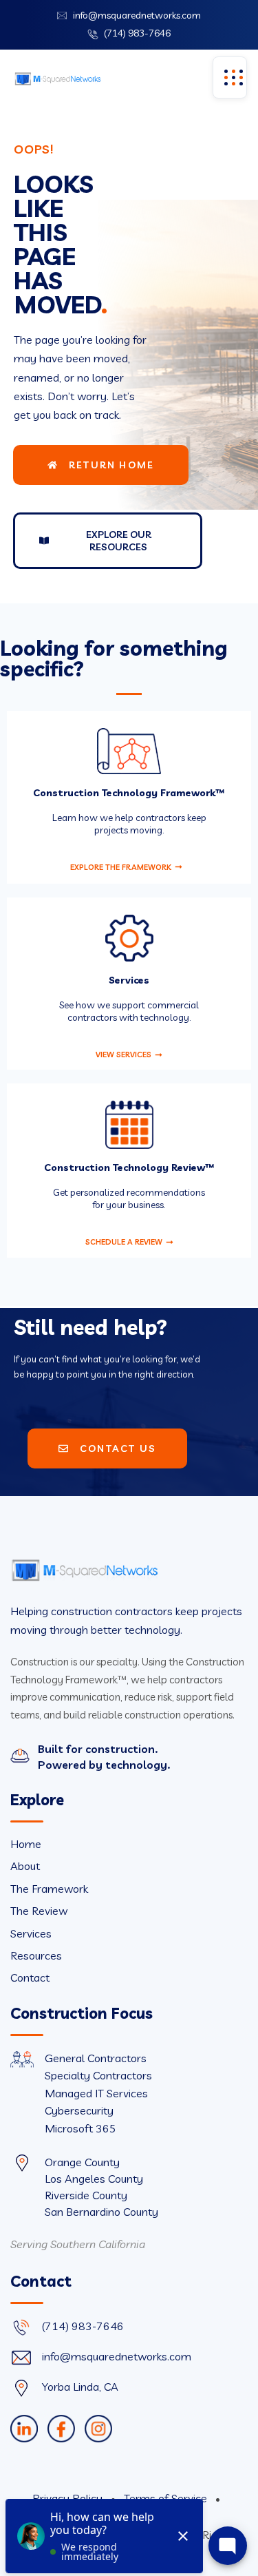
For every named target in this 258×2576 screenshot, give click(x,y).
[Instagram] (98, 2429)
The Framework (49, 1889)
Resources (36, 1955)
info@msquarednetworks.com (137, 15)
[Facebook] (61, 2429)
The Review (39, 1911)
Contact (30, 1977)
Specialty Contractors (98, 2075)
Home (26, 1844)
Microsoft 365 (80, 2128)
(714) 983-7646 (137, 33)
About (25, 1866)
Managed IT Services (96, 2093)
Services (31, 1933)
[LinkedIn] (24, 2429)
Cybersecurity (79, 2110)
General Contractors (96, 2058)
